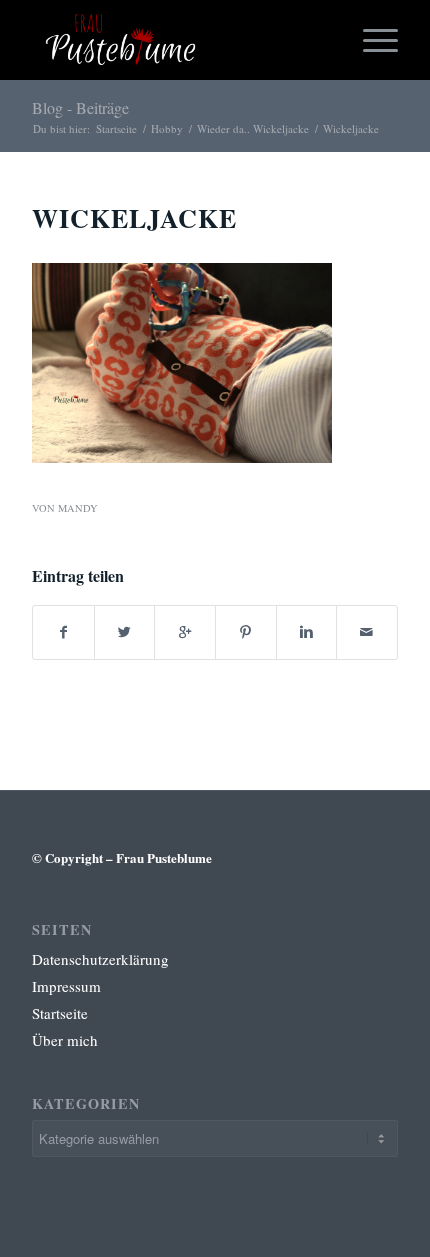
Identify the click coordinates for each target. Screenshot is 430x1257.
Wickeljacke (134, 218)
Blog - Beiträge (80, 107)
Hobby (167, 128)
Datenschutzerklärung (100, 959)
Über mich (65, 1040)
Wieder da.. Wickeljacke (253, 128)
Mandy (78, 508)
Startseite (116, 128)
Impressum (66, 986)
